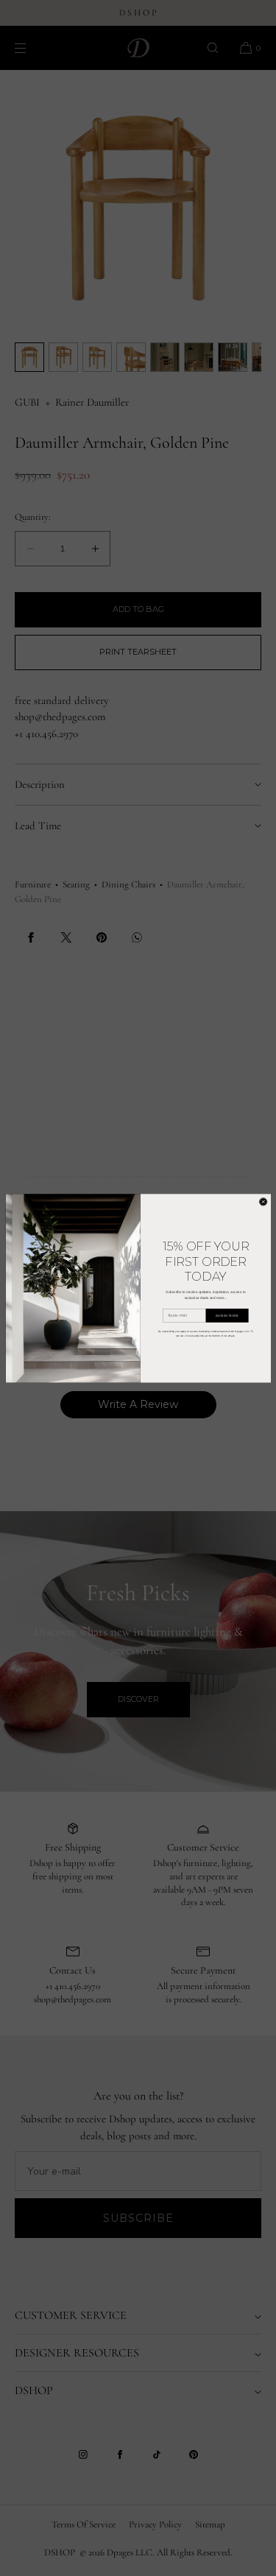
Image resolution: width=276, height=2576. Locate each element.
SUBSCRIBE (227, 1315)
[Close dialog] (263, 1202)
